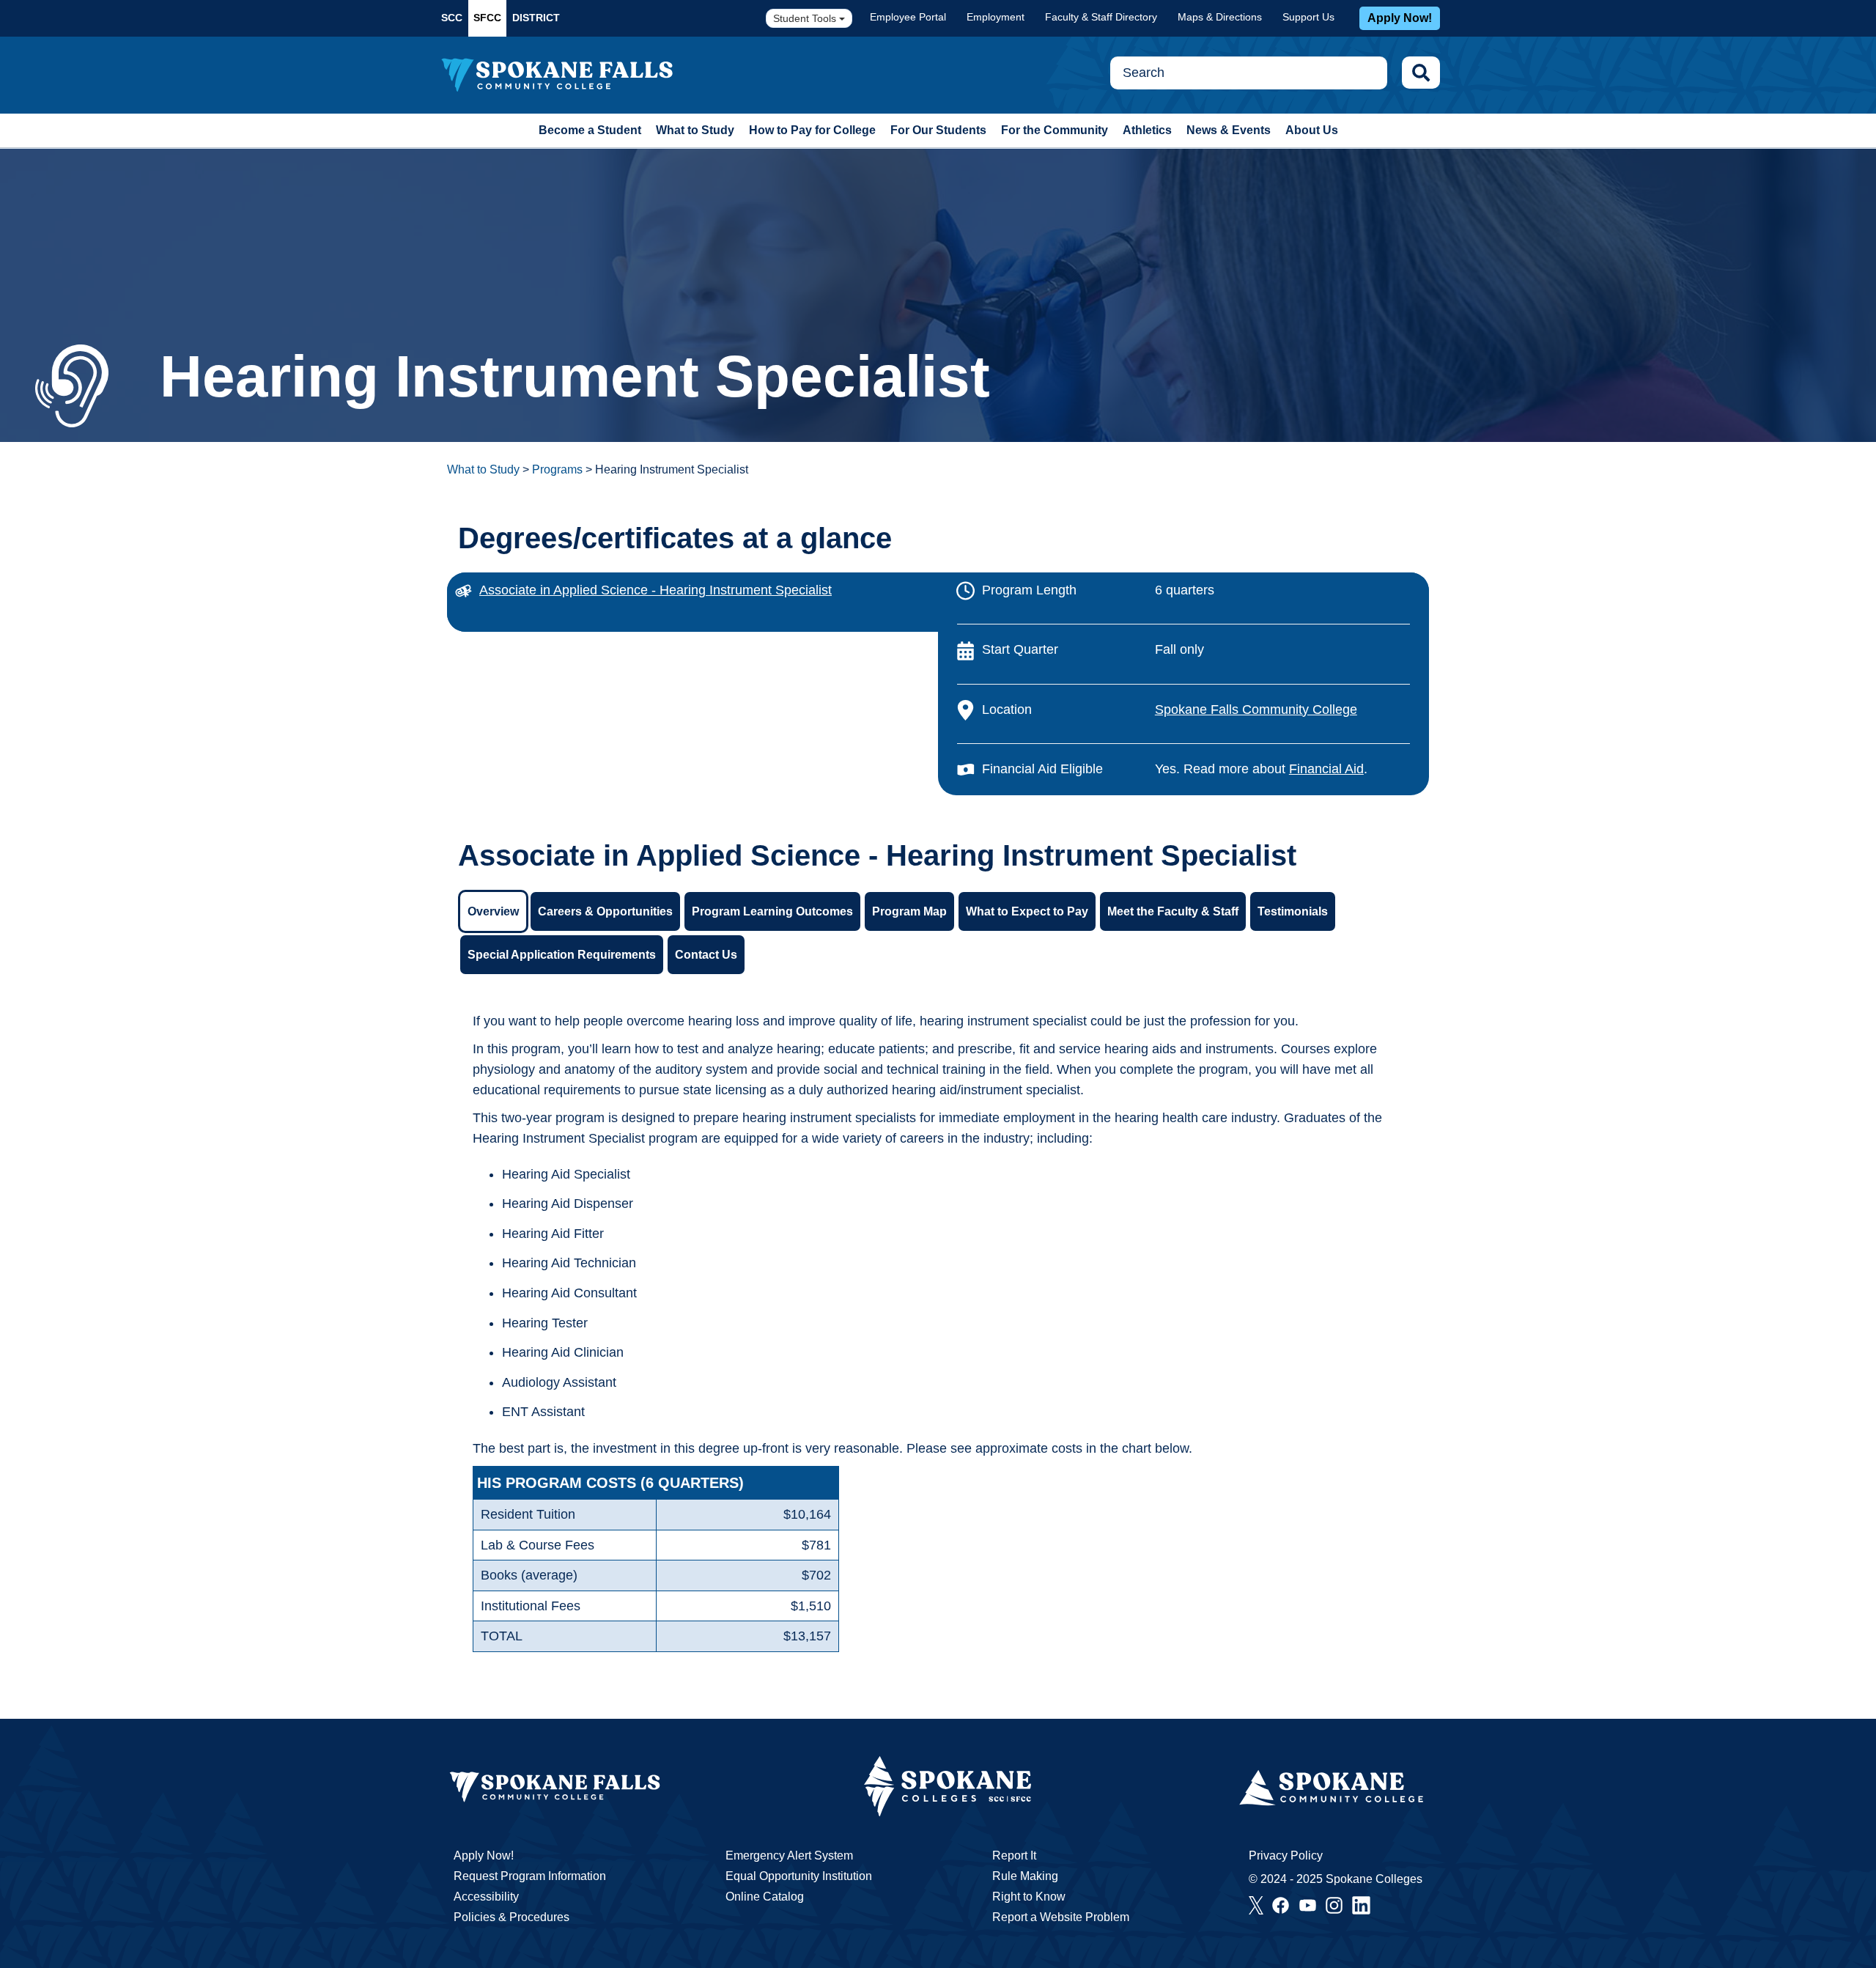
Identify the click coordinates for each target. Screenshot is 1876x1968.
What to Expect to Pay (1027, 911)
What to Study (695, 130)
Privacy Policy (1286, 1855)
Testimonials (1293, 911)
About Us (1312, 130)
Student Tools (806, 18)
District (536, 18)
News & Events (1229, 130)
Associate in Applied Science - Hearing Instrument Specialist (656, 590)
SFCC (487, 18)
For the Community (1055, 130)
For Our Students (938, 130)
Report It (1014, 1855)
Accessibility (486, 1897)
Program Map (909, 911)
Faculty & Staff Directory (1101, 17)
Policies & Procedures (512, 1917)
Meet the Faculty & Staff (1173, 911)
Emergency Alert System (789, 1855)
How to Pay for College (812, 130)
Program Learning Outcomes (772, 911)
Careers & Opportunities (605, 911)
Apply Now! (1400, 18)
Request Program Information (530, 1876)
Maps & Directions (1220, 17)
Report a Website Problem (1061, 1917)
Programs (557, 469)
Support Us (1308, 17)
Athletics (1147, 130)
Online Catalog (765, 1897)
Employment (996, 17)
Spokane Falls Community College (1256, 710)
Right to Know (1029, 1897)
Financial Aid (1326, 769)
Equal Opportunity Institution (799, 1876)
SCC (452, 18)
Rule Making (1025, 1876)
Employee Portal (908, 17)
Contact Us (706, 955)
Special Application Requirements (562, 955)
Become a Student (590, 130)
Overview (493, 911)
